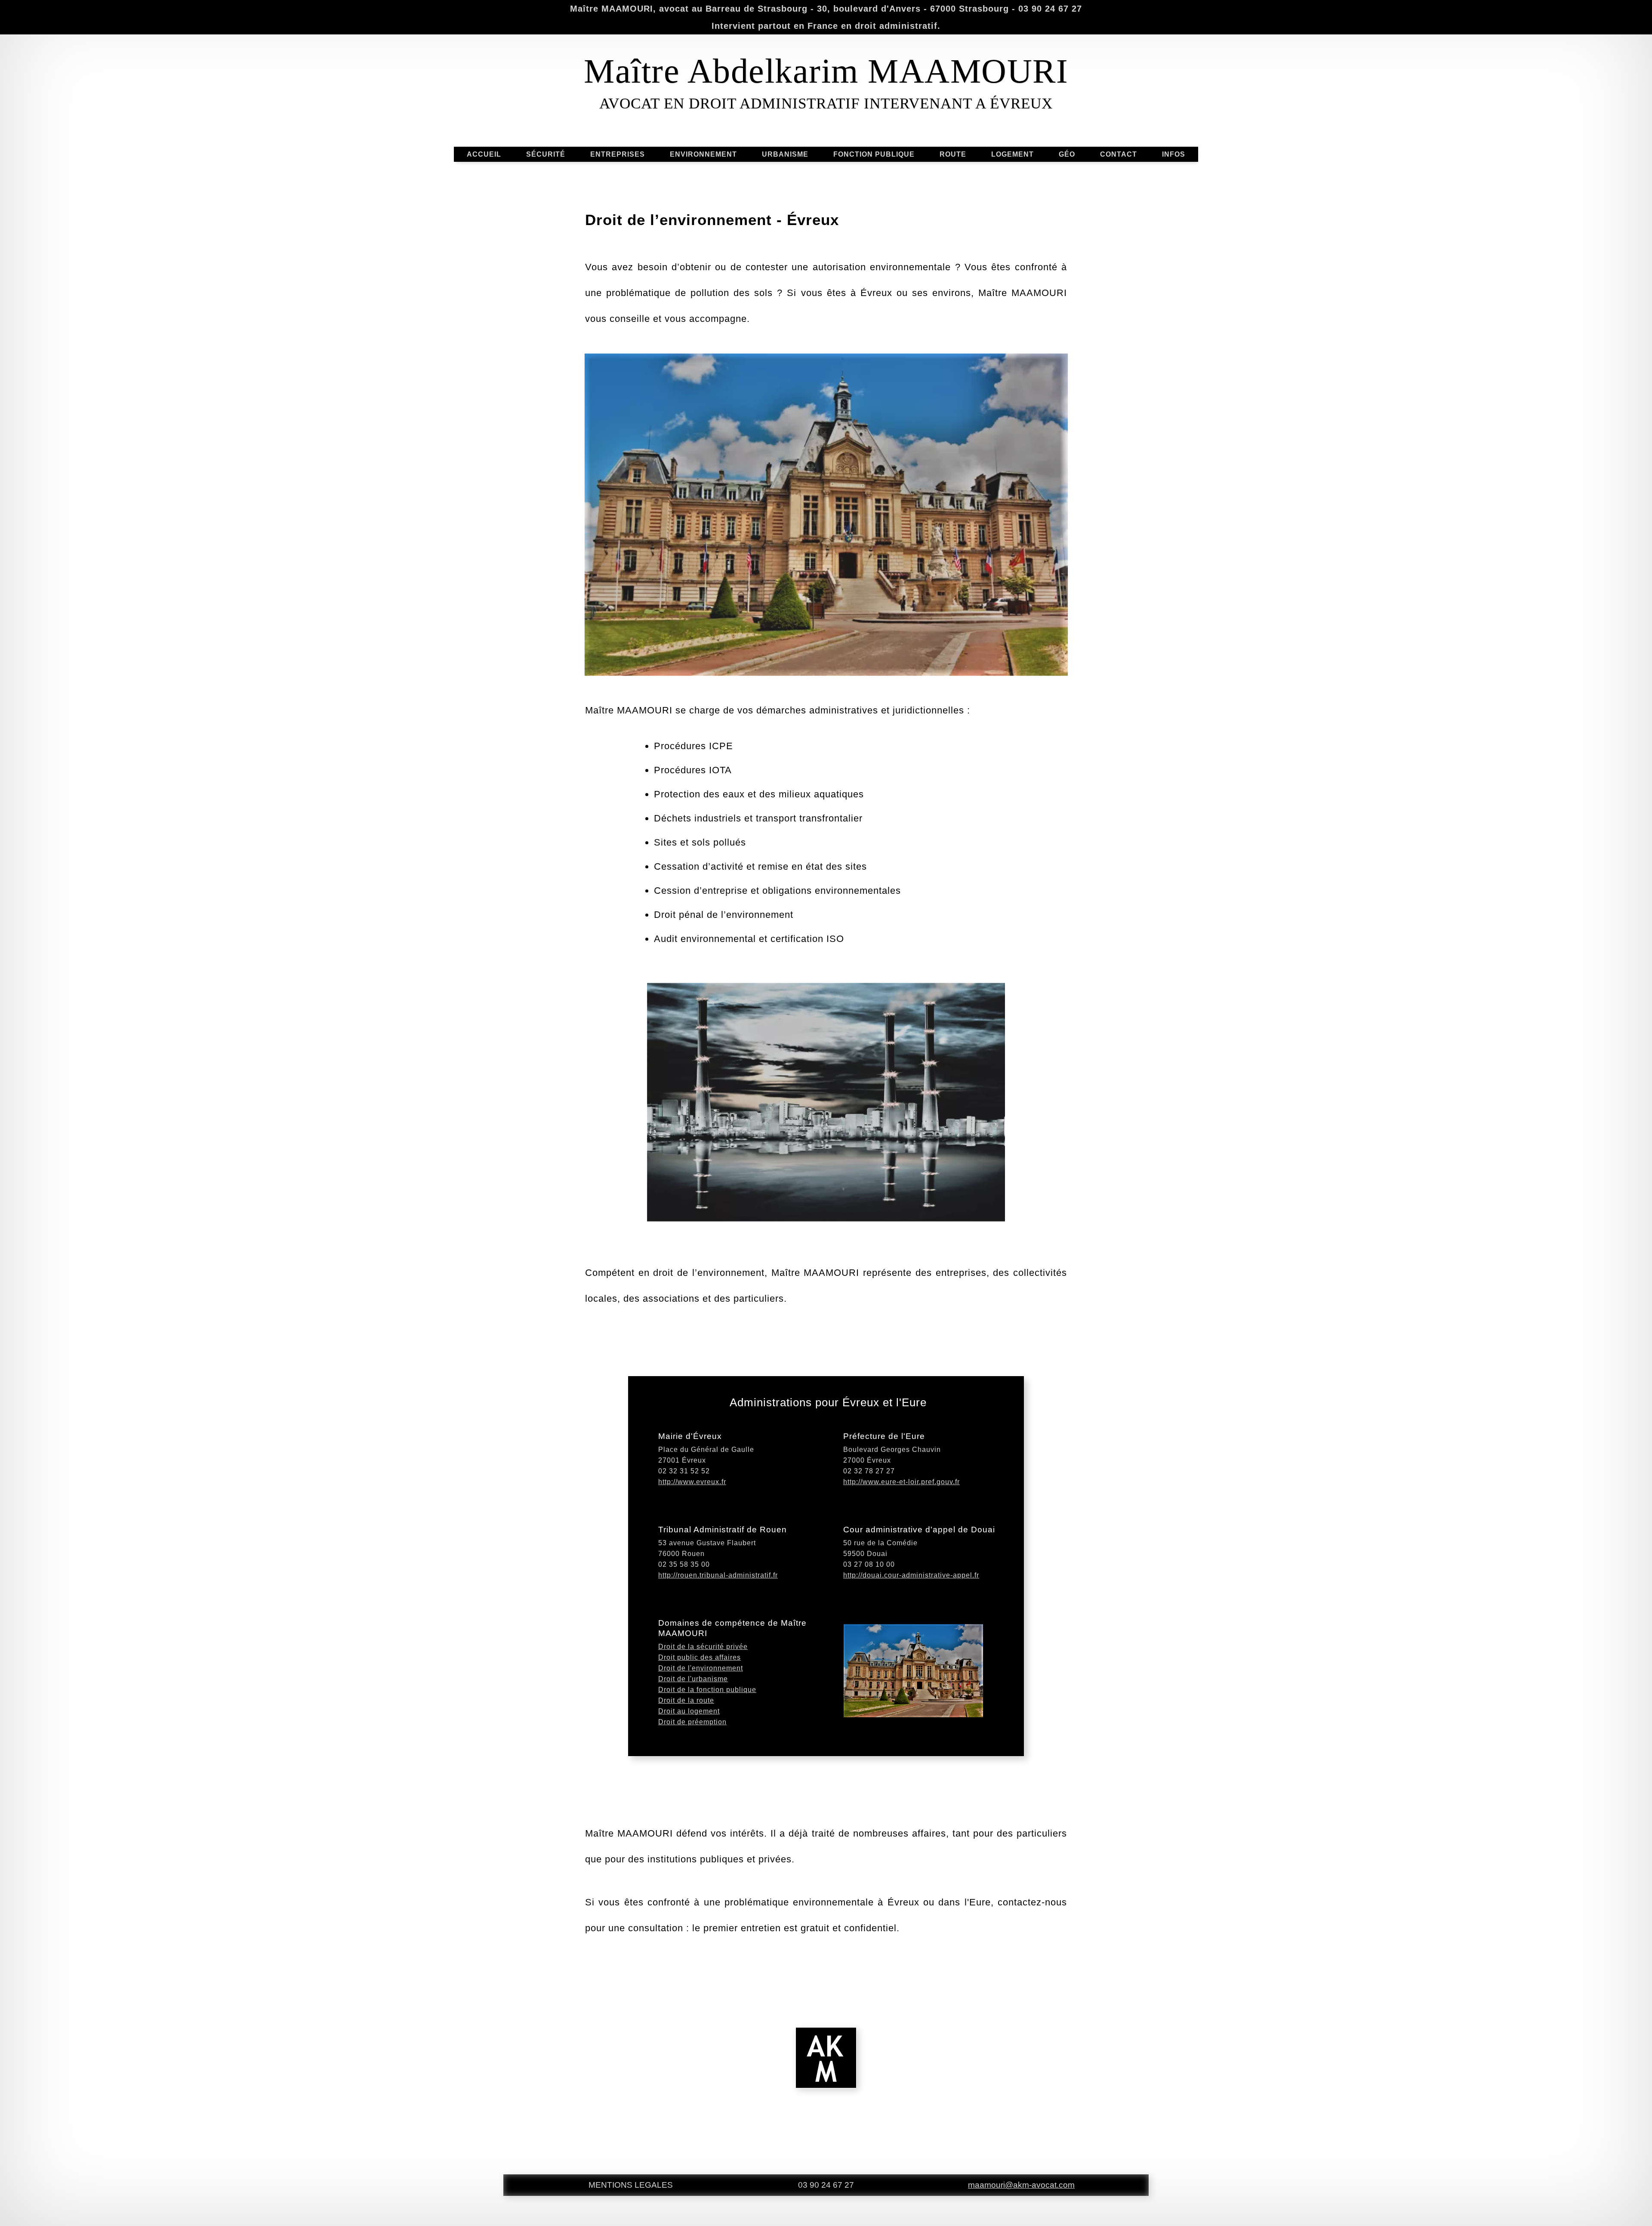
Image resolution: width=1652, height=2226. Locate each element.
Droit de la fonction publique (707, 1690)
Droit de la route (686, 1700)
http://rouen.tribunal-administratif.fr (718, 1575)
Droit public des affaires (700, 1657)
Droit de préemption (692, 1722)
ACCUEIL (484, 154)
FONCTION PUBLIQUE (874, 154)
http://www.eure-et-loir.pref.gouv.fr (902, 1482)
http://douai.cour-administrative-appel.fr (911, 1575)
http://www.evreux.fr (692, 1482)
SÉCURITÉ (546, 154)
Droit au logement (689, 1711)
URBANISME (785, 154)
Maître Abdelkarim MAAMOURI (826, 71)
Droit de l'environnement (701, 1668)
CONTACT (1119, 154)
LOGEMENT (1012, 154)
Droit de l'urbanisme (693, 1679)
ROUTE (953, 154)
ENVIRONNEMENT (703, 154)
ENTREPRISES (618, 154)
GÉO (1067, 154)
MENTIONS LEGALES (631, 2185)
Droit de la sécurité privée (703, 1647)
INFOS (1174, 154)
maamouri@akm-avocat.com (1021, 2185)
